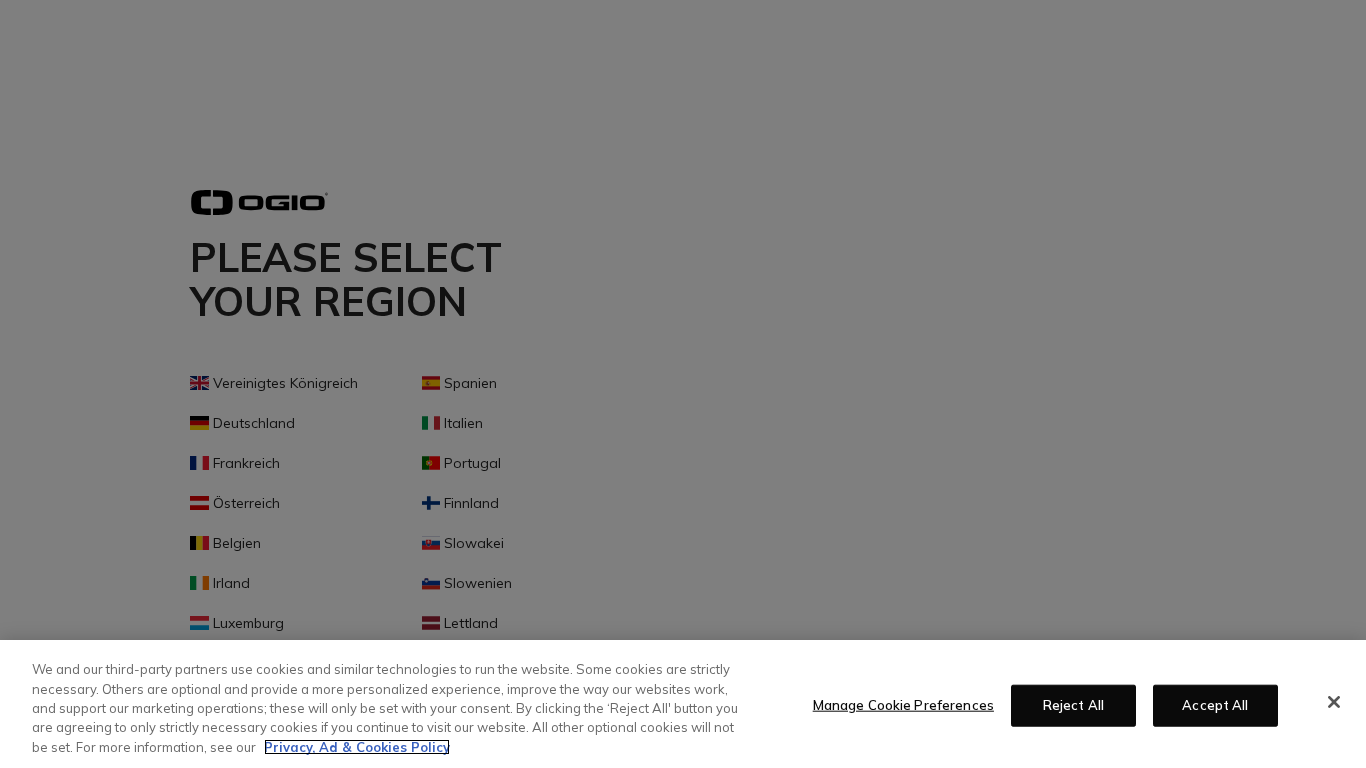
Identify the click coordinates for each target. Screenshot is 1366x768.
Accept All (1215, 705)
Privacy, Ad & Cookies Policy (357, 747)
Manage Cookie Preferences (903, 705)
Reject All (1073, 705)
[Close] (1334, 702)
